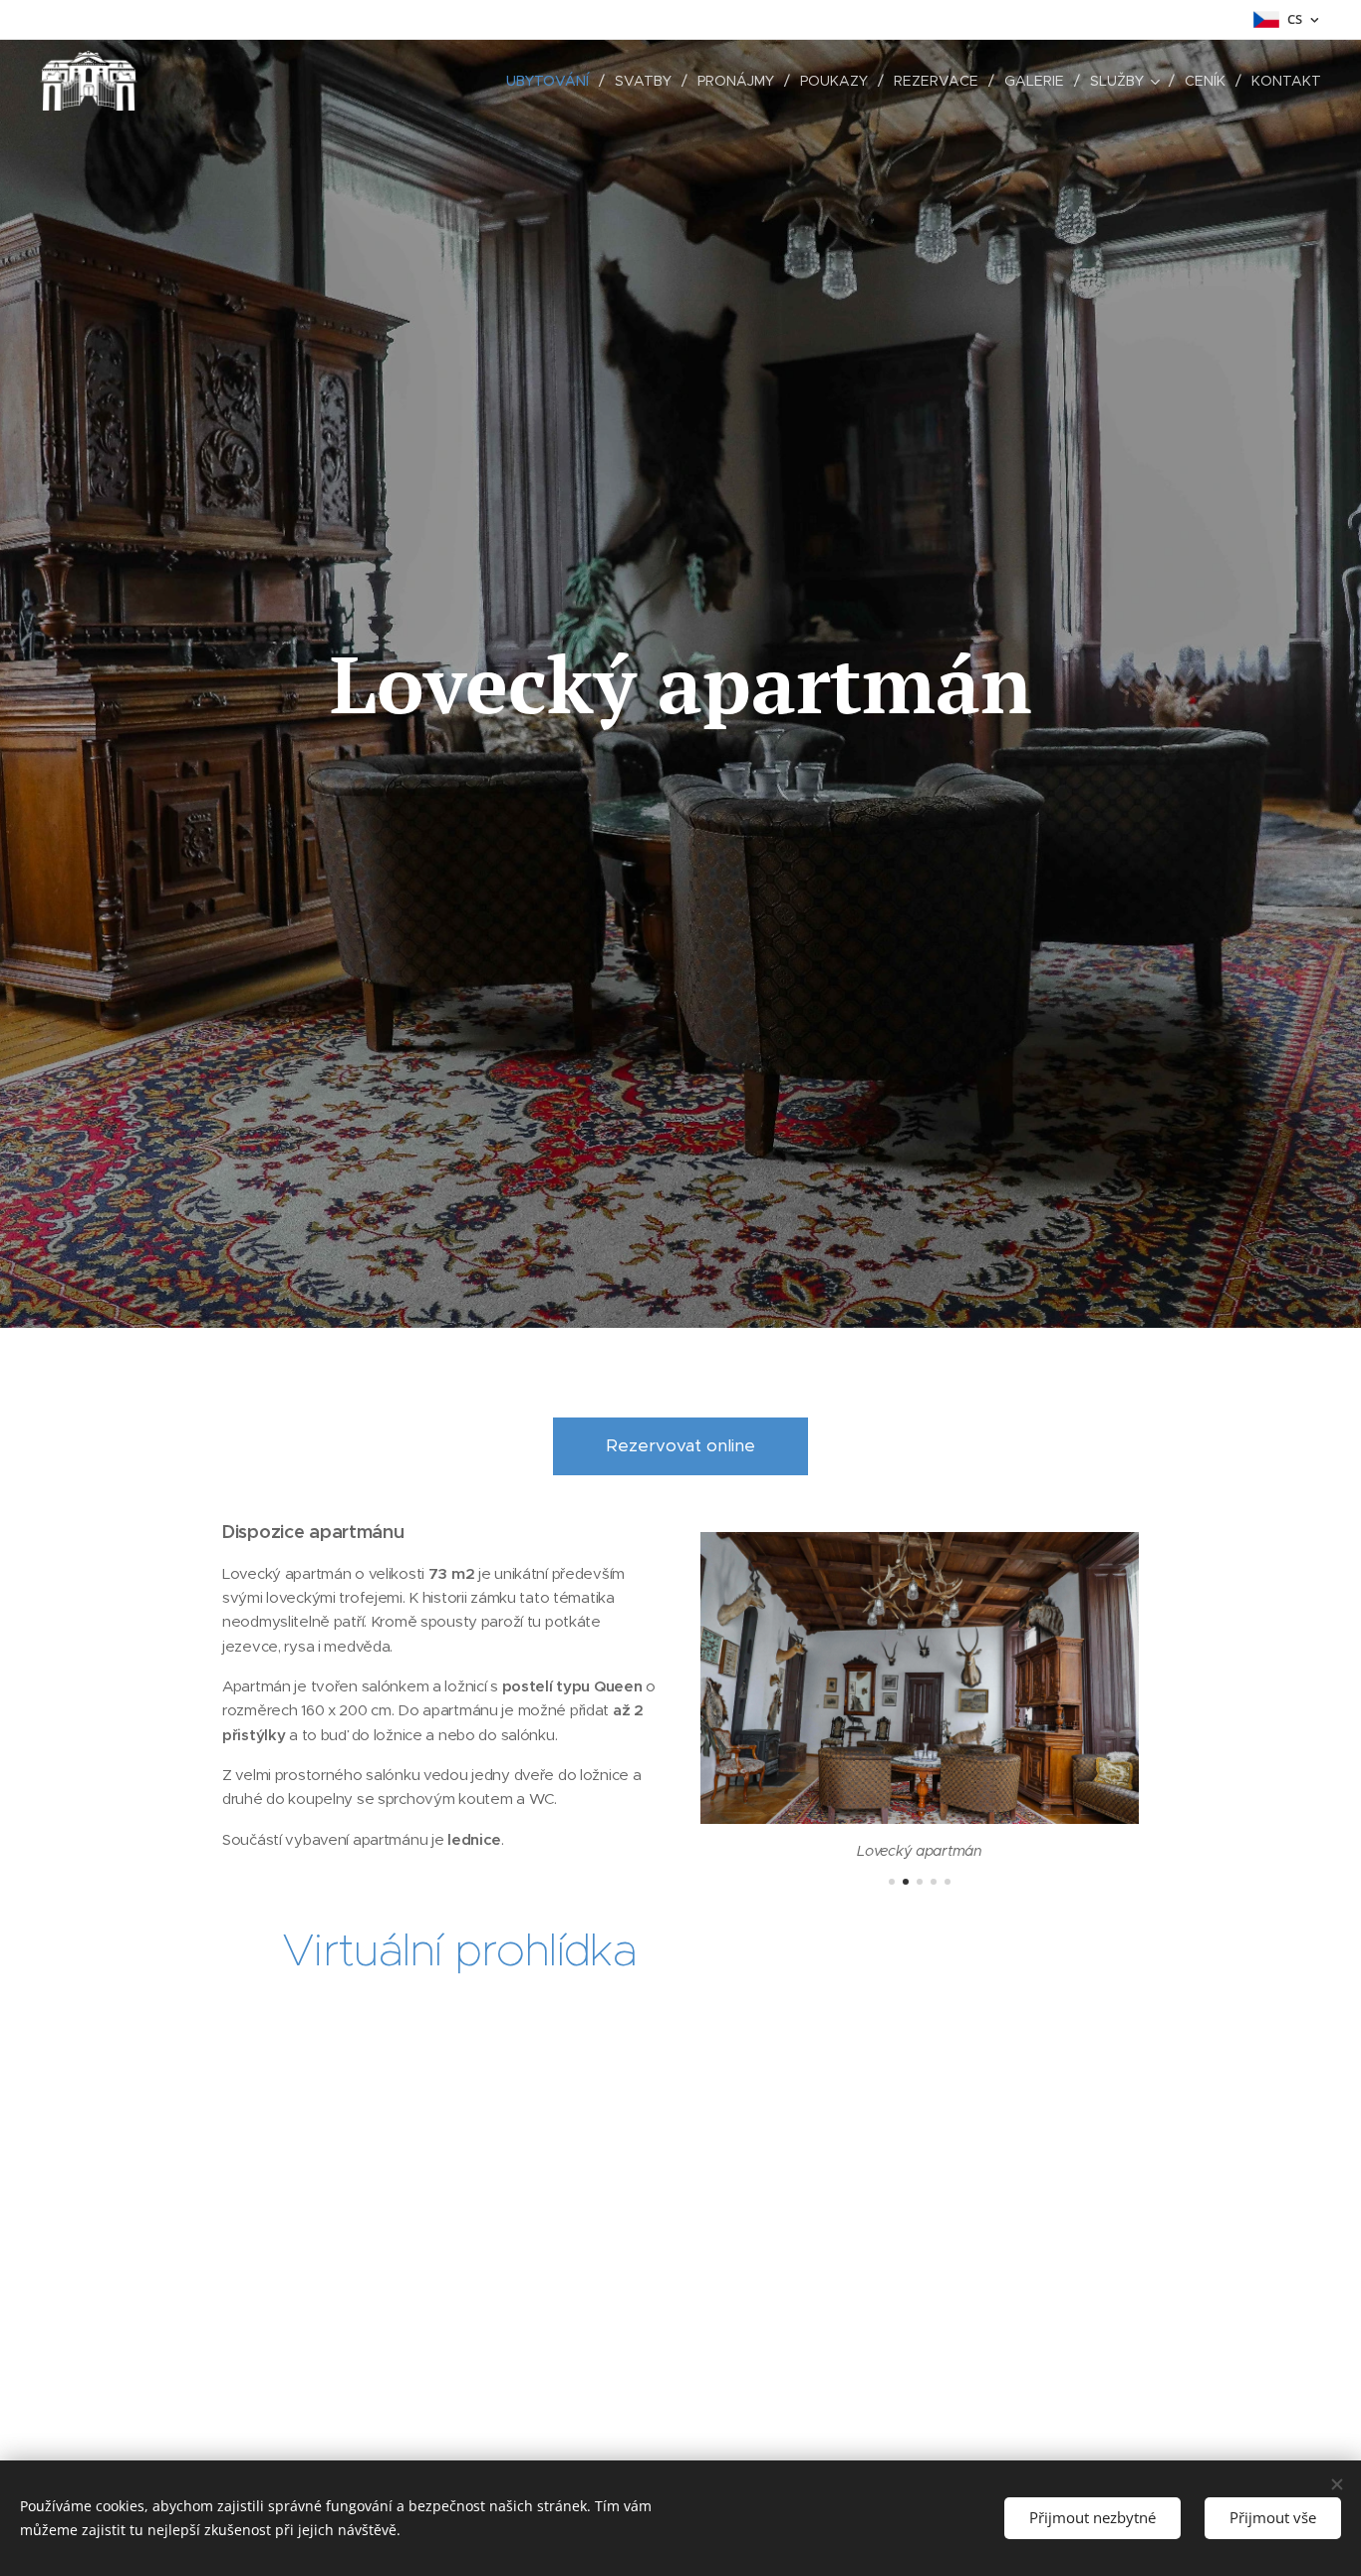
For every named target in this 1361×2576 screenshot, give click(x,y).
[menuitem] (553, 81)
